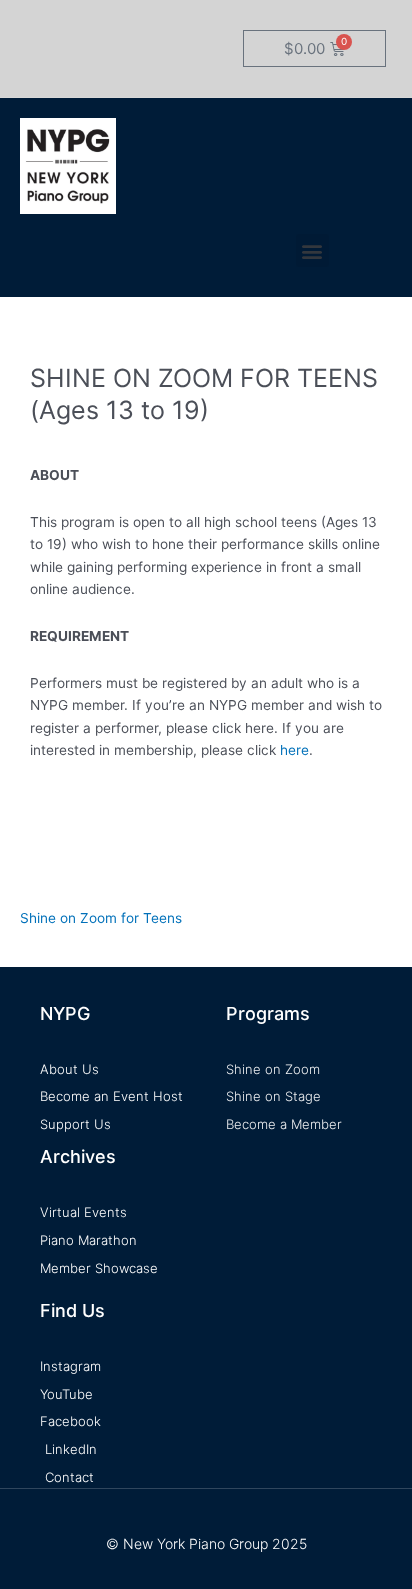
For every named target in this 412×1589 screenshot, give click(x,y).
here (294, 750)
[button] (312, 250)
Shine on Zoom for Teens (101, 918)
